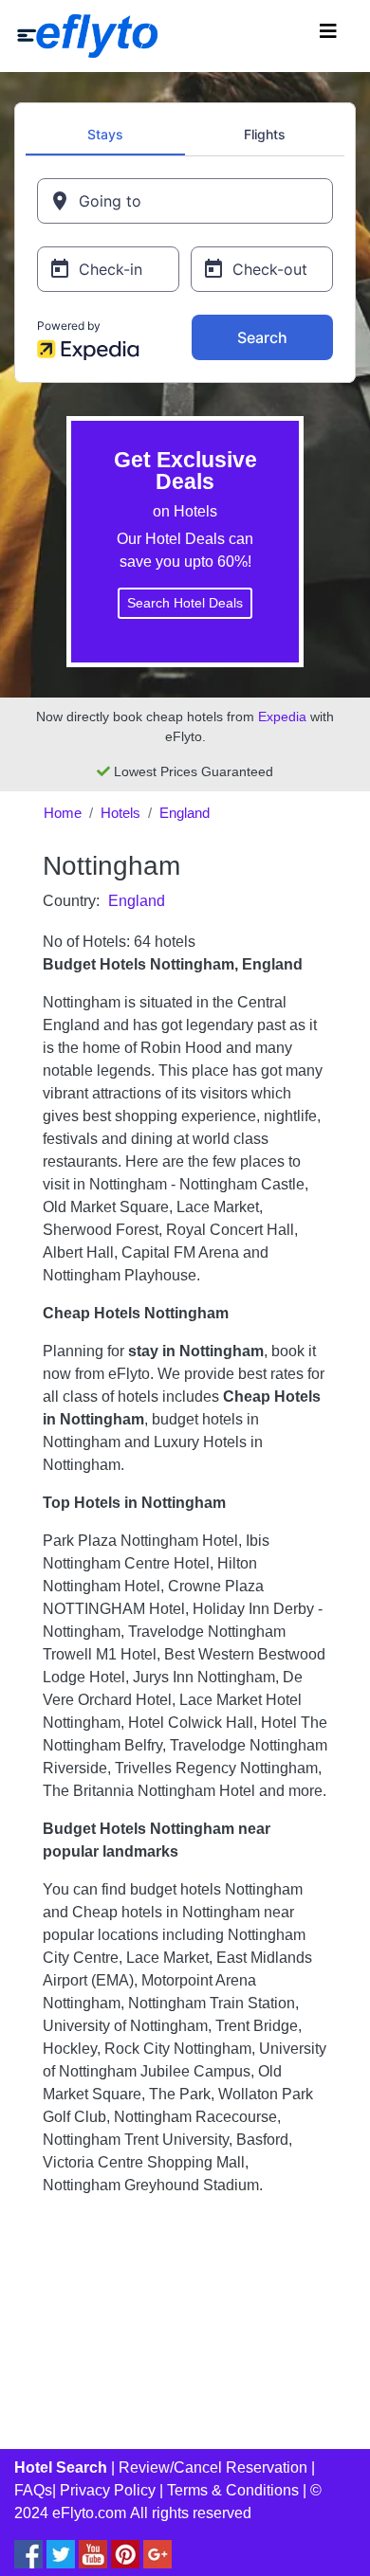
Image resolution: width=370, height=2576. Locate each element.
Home (63, 813)
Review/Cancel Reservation (213, 2467)
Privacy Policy (108, 2490)
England (185, 813)
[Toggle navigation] (328, 36)
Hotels (120, 813)
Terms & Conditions (233, 2490)
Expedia (282, 717)
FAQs (33, 2490)
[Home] (87, 36)
